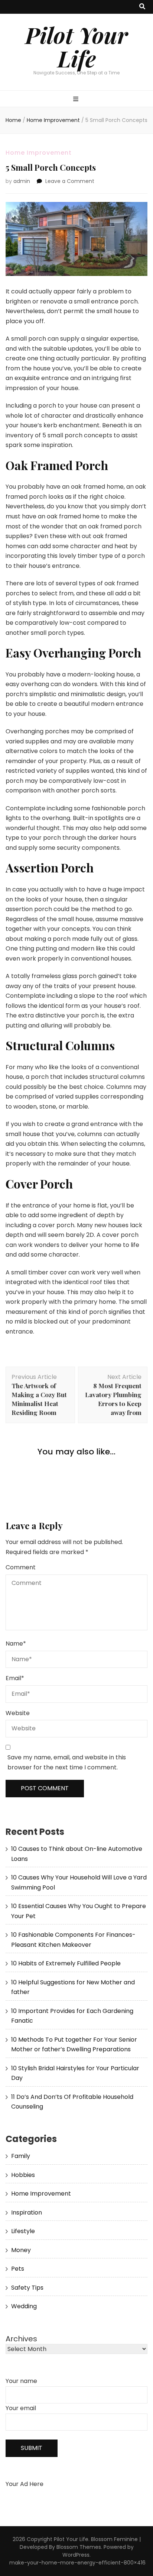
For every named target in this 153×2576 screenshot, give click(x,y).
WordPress (76, 2555)
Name (16, 1644)
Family (21, 2156)
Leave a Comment (70, 181)
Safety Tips (27, 2288)
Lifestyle (23, 2231)
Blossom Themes (79, 2547)
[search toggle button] (142, 7)
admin (22, 181)
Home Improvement (39, 153)
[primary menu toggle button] (77, 99)
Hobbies (23, 2175)
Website (18, 1713)
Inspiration (27, 2212)
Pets (18, 2269)
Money (21, 2250)
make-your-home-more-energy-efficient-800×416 (77, 2563)
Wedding (24, 2306)
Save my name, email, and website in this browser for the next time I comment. (67, 1762)
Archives (21, 2339)
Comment (21, 1567)
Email (15, 1678)
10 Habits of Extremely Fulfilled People (66, 1963)
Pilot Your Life (76, 46)
